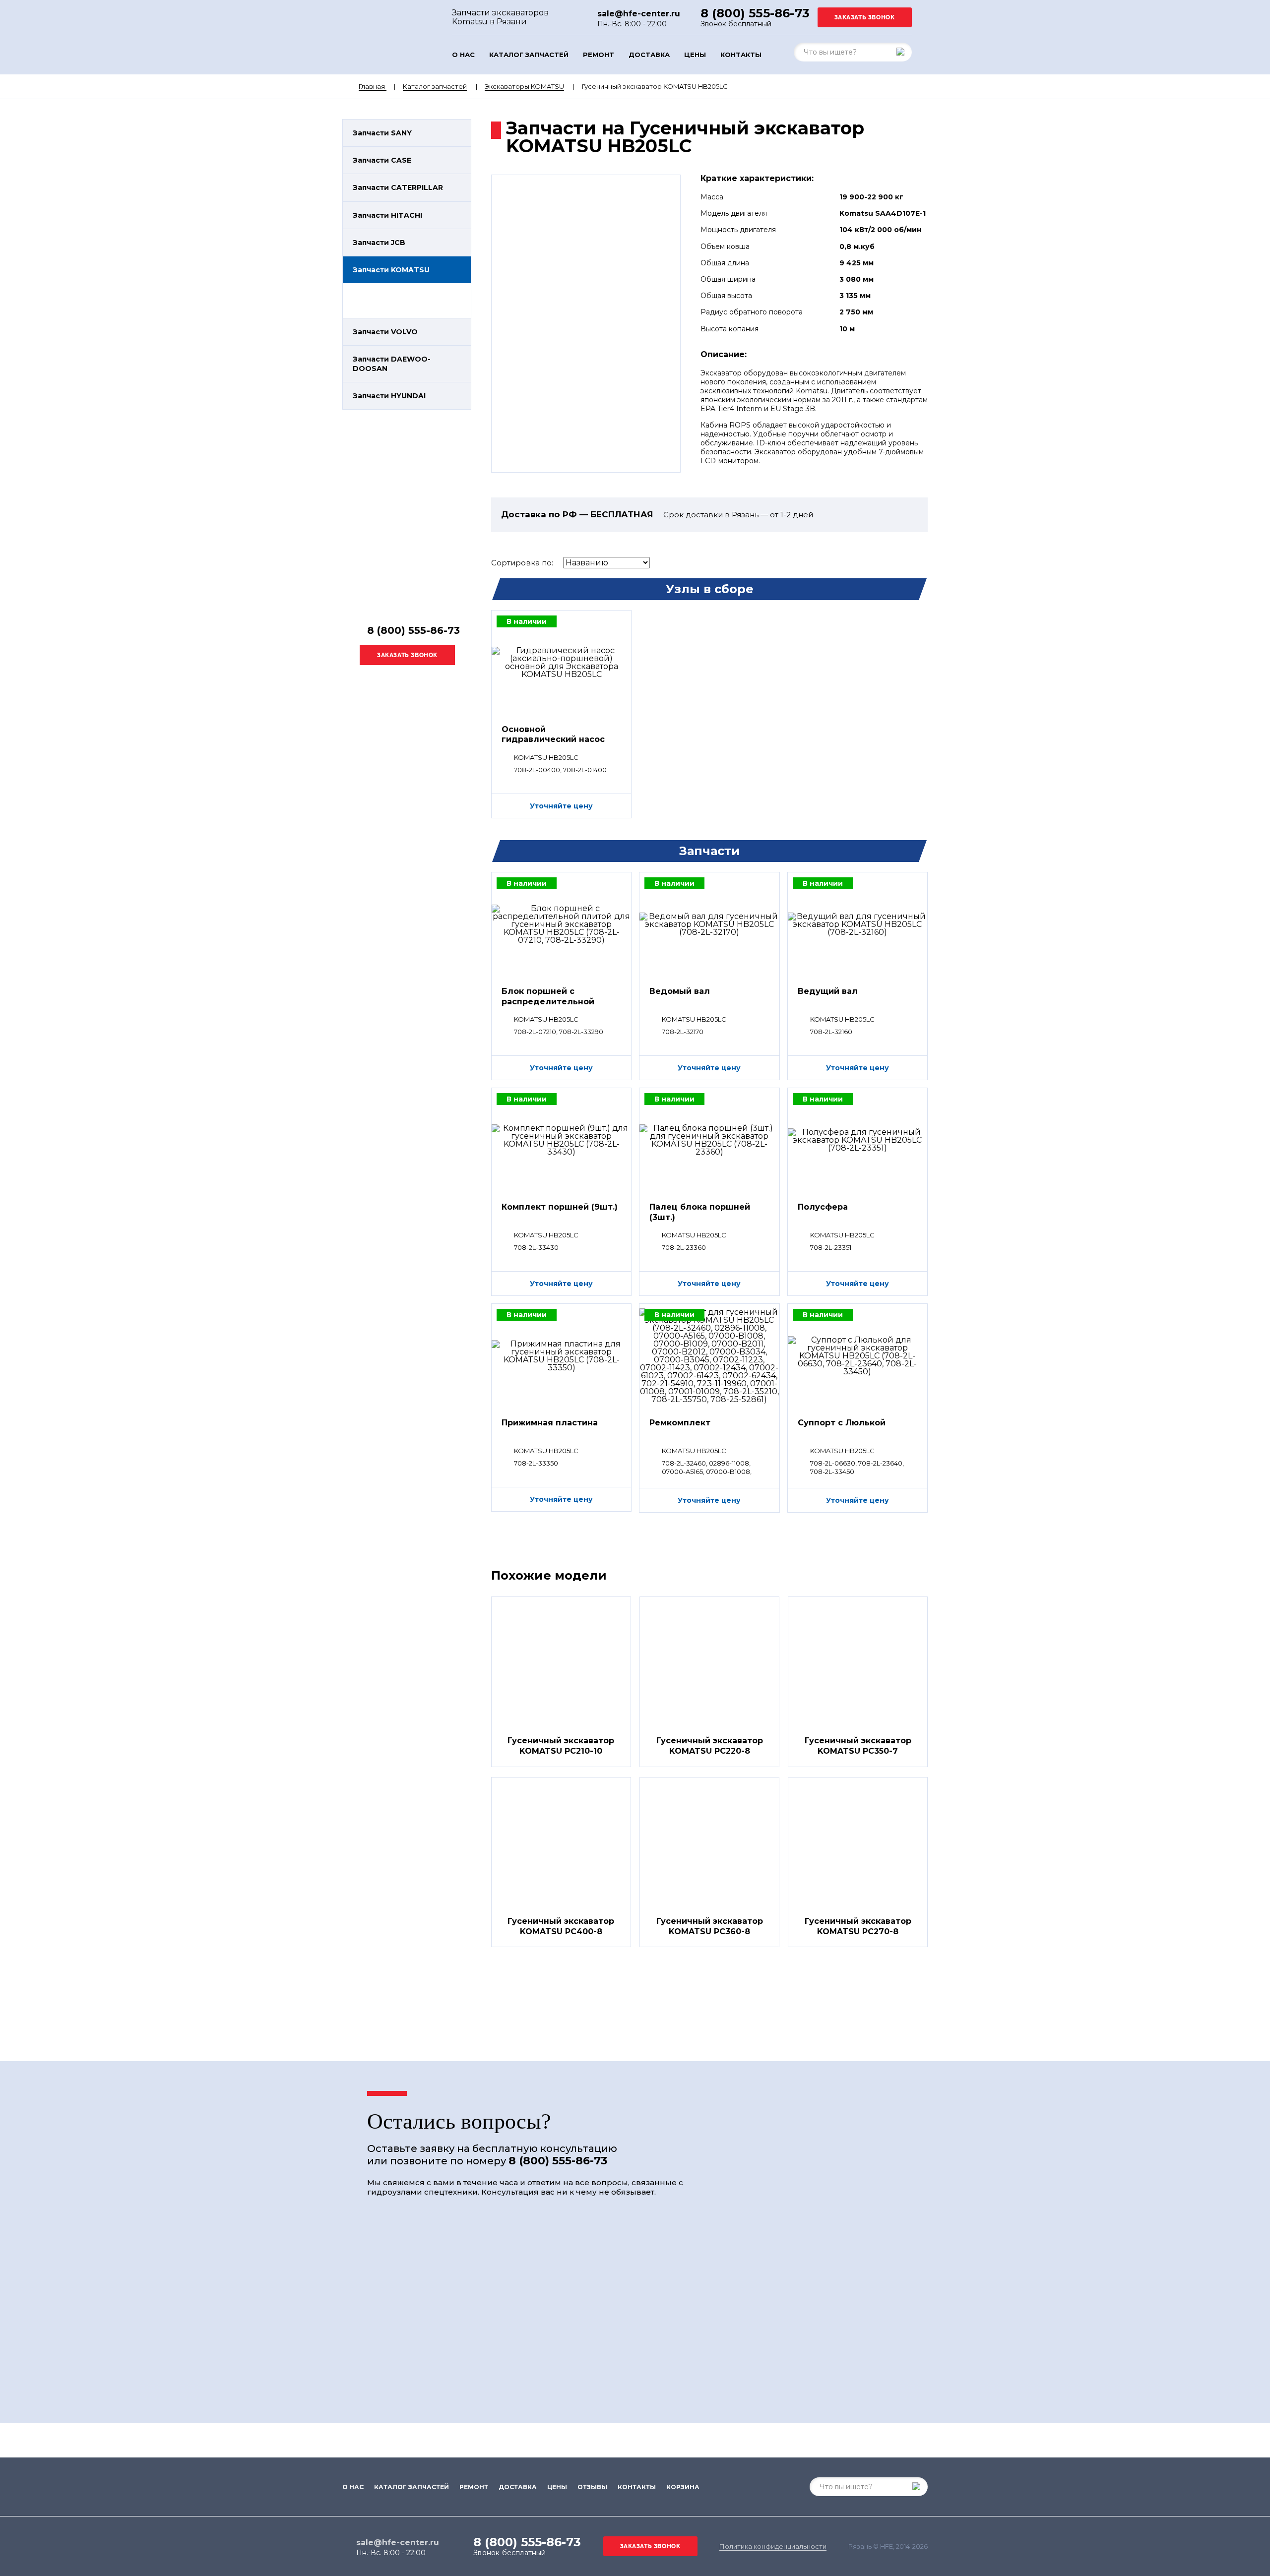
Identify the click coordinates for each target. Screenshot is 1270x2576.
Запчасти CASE (382, 160)
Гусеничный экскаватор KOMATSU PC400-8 (561, 1926)
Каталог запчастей (529, 55)
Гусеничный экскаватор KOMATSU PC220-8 (710, 1746)
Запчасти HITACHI (387, 215)
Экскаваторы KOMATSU (524, 86)
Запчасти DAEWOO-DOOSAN (392, 364)
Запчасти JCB (379, 243)
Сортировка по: (522, 563)
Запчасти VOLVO (385, 332)
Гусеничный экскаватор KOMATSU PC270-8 (858, 1926)
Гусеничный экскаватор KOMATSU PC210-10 (561, 1746)
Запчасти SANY (382, 133)
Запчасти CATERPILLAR (398, 187)
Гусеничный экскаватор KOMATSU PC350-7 (858, 1746)
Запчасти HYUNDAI (389, 396)
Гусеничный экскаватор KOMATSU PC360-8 (710, 1926)
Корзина (683, 2487)
